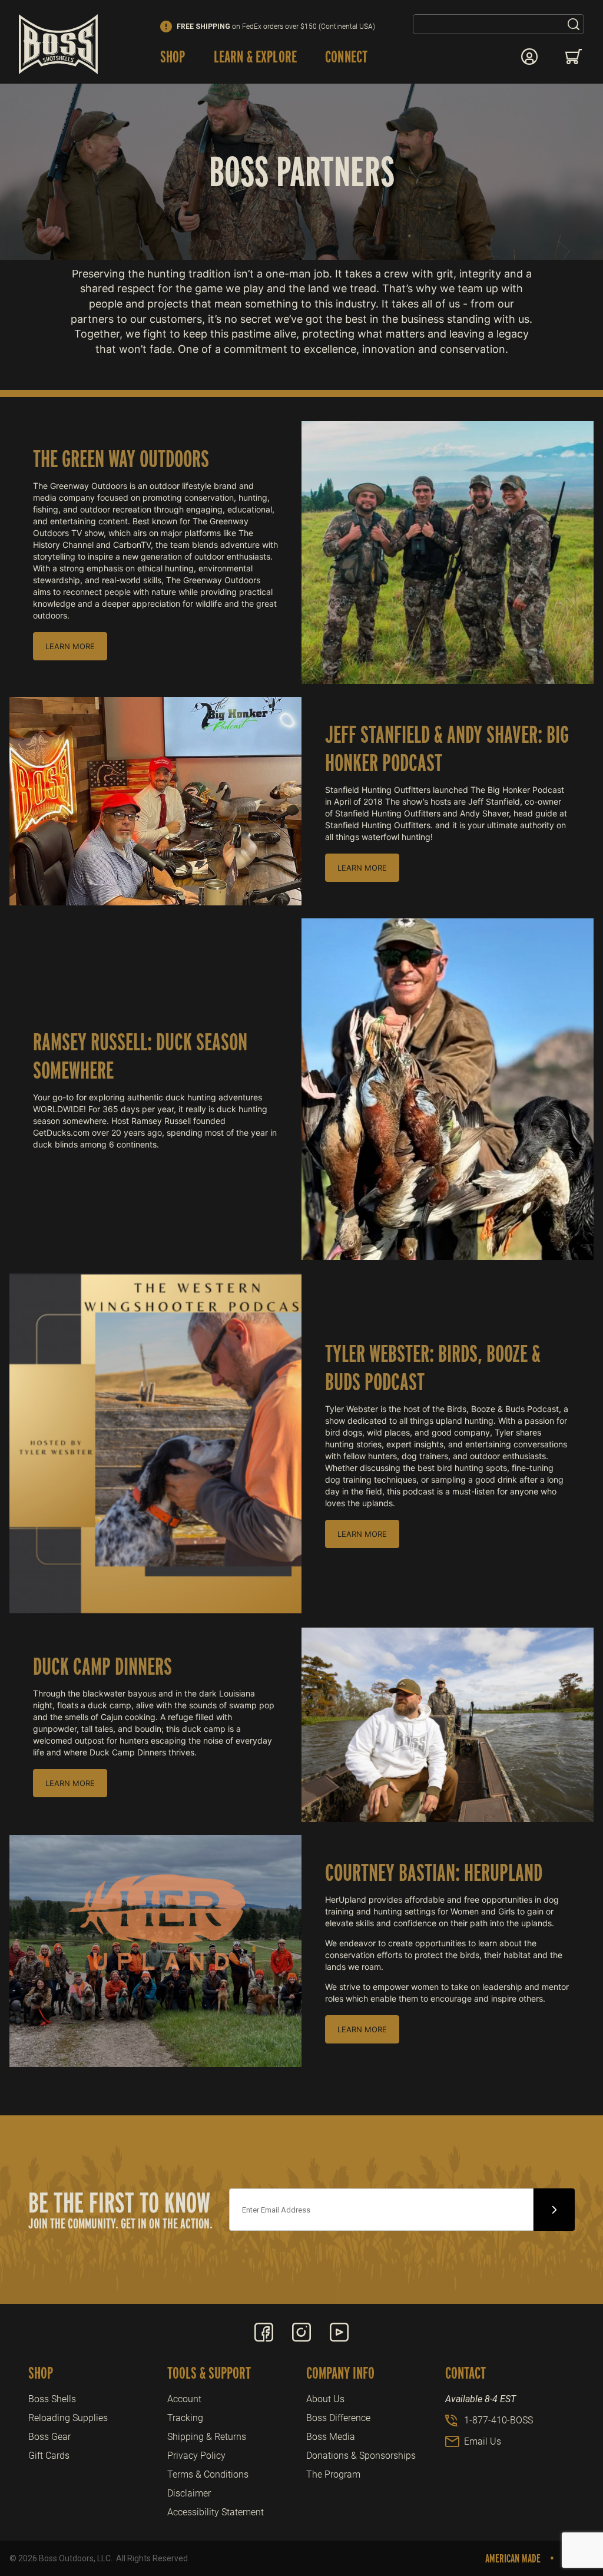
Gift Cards (49, 2456)
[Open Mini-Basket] (575, 57)
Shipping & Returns (207, 2437)
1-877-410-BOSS (498, 2420)
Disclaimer (189, 2493)
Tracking (185, 2418)
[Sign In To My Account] (529, 57)
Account (184, 2399)
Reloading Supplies (68, 2418)
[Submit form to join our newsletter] (554, 2210)
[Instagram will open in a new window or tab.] (301, 2332)
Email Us (483, 2441)
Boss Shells (52, 2399)
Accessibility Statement (216, 2512)
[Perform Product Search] (574, 24)
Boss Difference (338, 2418)
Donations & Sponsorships (361, 2456)
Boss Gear (49, 2437)
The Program (333, 2474)
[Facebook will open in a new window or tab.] (264, 2332)
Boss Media (331, 2437)
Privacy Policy (196, 2456)
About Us (325, 2399)
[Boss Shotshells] (58, 44)
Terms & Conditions (208, 2474)
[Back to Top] (567, 2502)
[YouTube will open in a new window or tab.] (339, 2332)
